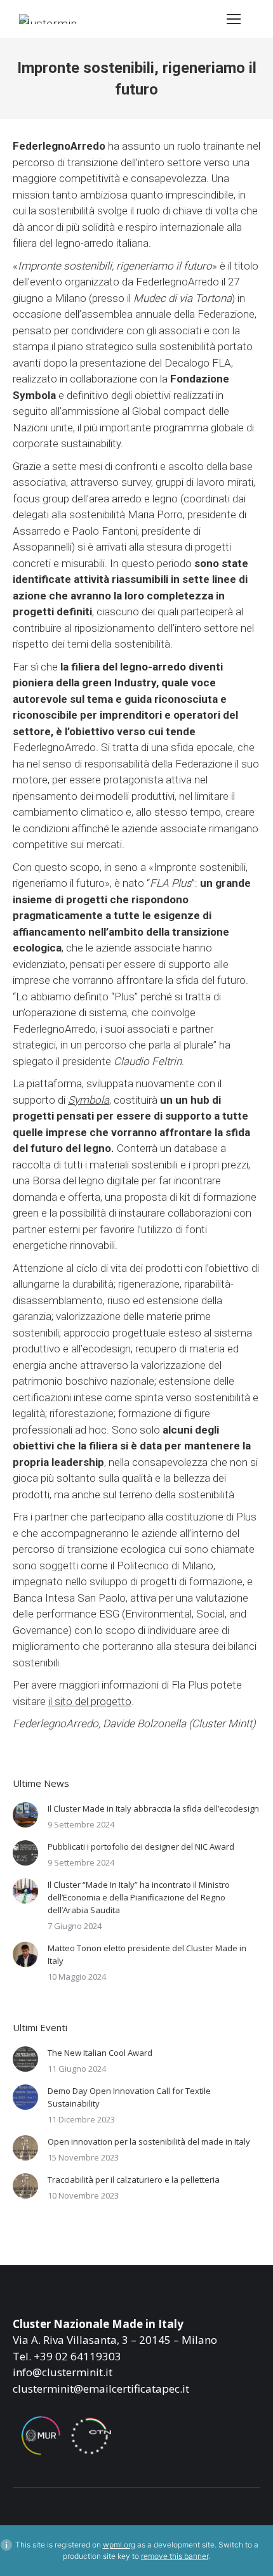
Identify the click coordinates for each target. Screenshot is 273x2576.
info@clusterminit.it (63, 2372)
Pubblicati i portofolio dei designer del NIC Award (141, 1847)
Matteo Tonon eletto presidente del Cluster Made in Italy (147, 1954)
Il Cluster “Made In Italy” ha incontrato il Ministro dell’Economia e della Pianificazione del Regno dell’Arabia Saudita (139, 1897)
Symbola (89, 1100)
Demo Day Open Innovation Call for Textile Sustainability (129, 2097)
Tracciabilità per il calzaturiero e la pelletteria (134, 2180)
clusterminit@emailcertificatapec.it (101, 2389)
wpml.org (119, 2545)
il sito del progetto (90, 1701)
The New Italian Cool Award (100, 2053)
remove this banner (175, 2556)
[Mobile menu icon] (234, 19)
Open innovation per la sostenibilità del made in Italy (149, 2141)
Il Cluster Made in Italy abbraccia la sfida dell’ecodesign (153, 1808)
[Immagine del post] (25, 1815)
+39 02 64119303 (77, 2356)
